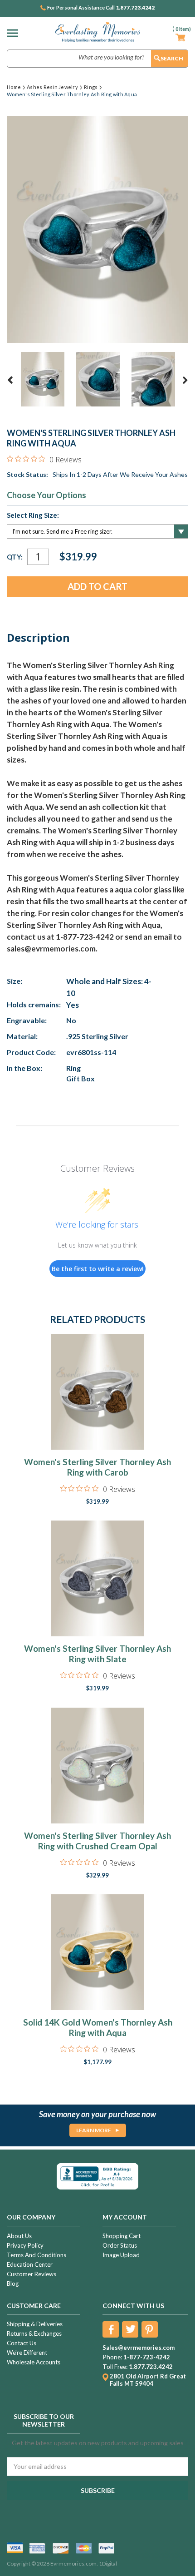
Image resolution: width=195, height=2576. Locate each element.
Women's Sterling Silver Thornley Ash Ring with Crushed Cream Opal (97, 1841)
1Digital (108, 2564)
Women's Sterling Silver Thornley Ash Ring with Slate (97, 1654)
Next (185, 380)
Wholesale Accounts (34, 2362)
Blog (13, 2284)
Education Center (30, 2264)
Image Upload (121, 2255)
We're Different (27, 2353)
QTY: (15, 557)
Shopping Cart (122, 2236)
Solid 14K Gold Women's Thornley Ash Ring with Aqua (98, 2027)
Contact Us (22, 2343)
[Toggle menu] (15, 33)
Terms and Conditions (37, 2255)
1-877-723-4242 (147, 2357)
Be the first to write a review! (98, 1269)
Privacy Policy (25, 2245)
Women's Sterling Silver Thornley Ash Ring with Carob (97, 1467)
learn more (94, 2130)
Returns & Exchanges (34, 2333)
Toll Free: (115, 2367)
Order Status (120, 2245)
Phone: (112, 2357)
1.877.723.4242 (135, 8)
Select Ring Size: (33, 515)
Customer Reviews (32, 2274)
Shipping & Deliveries (35, 2324)
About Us (19, 2236)
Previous (10, 380)
